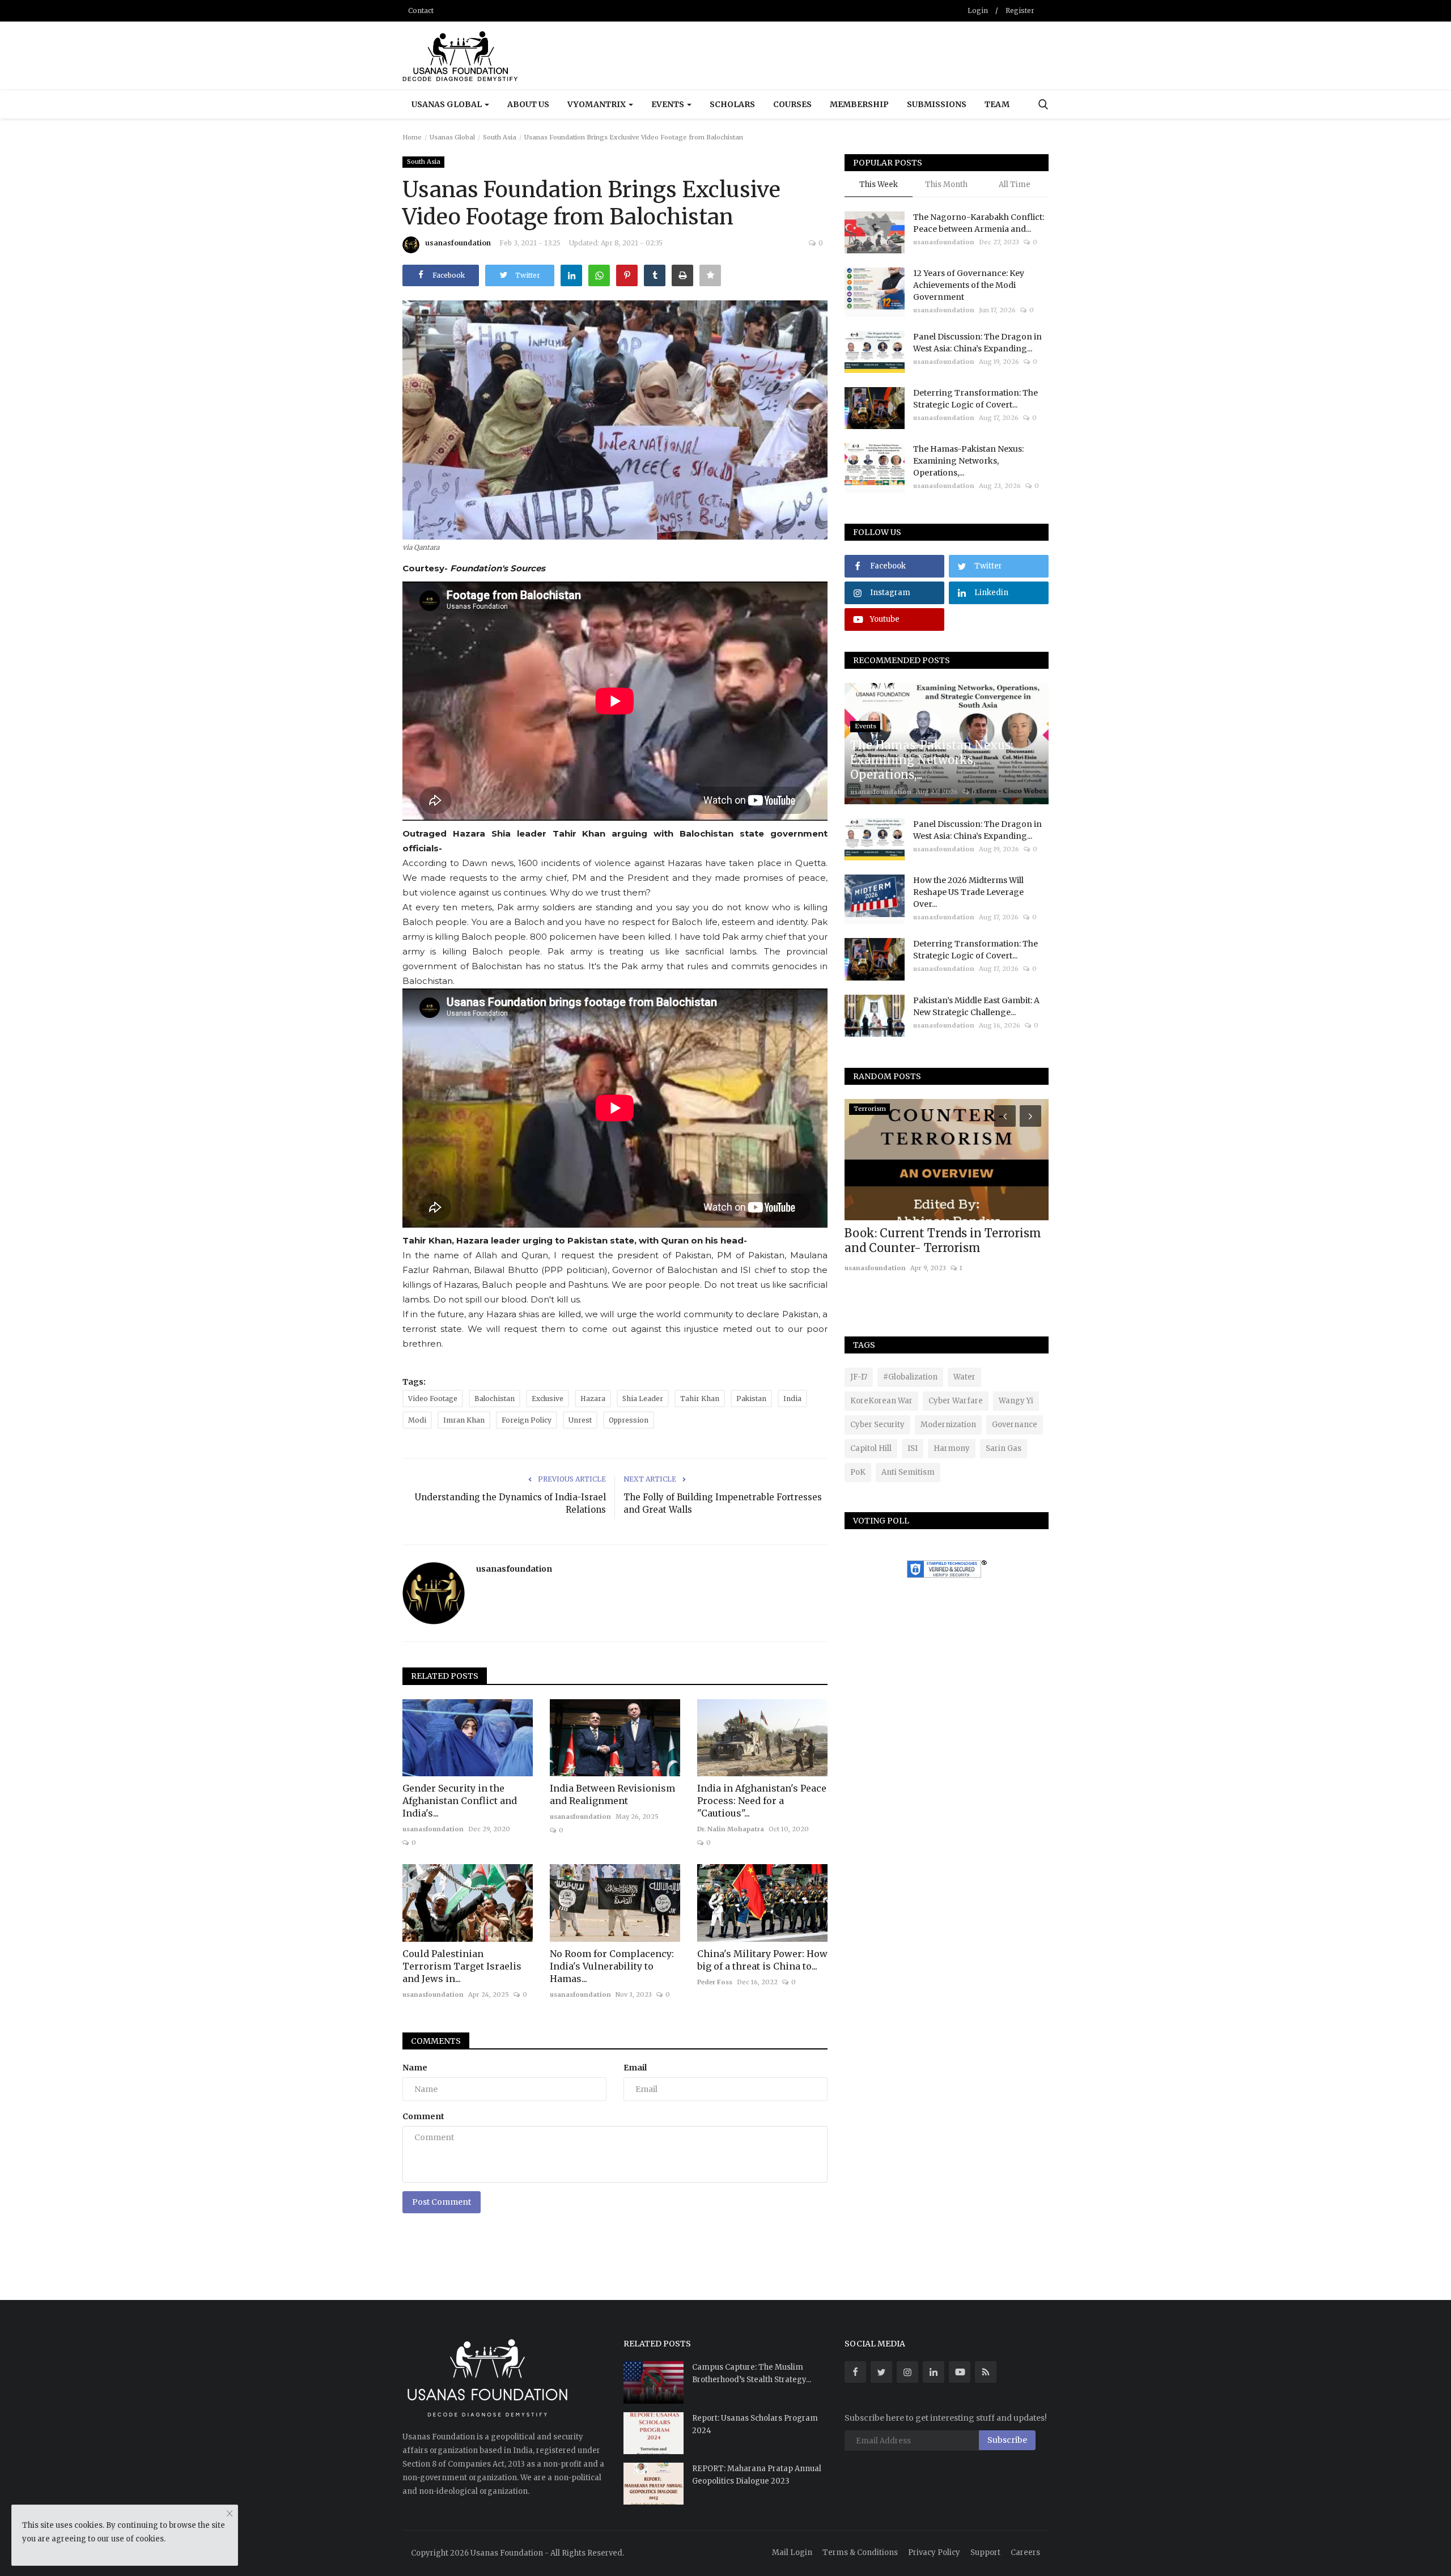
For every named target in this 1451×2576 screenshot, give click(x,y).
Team (997, 104)
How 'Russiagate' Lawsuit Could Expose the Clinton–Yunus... (936, 1240)
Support (985, 2552)
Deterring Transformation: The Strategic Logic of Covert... (975, 399)
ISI (913, 1448)
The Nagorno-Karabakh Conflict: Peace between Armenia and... (979, 223)
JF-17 (859, 1377)
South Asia (500, 137)
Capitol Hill (871, 1448)
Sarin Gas (1004, 1448)
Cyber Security (877, 1425)
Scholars (732, 104)
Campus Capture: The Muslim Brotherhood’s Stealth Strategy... (752, 2373)
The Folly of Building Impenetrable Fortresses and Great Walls (723, 1503)
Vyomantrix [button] (597, 104)
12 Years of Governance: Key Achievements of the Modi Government (969, 285)
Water (964, 1377)
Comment (423, 2116)
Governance (1015, 1425)
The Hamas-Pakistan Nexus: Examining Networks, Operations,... (968, 461)
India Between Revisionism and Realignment (612, 1794)
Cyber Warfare (956, 1401)
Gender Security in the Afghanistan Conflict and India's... (460, 1801)
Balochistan (495, 1399)
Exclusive (548, 1399)
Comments (436, 2041)
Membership (859, 104)
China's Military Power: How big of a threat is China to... (762, 1960)
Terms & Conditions (860, 2552)
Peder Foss (715, 1982)
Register (1020, 10)
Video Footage (433, 1399)
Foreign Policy (527, 1420)
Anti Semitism (908, 1472)
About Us (528, 104)
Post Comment (442, 2202)
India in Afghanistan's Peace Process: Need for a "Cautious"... (762, 1801)
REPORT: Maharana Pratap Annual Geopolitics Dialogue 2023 (757, 2475)
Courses (792, 104)
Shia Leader (643, 1399)
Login (978, 10)
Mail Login (792, 2552)
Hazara (593, 1399)
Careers (1025, 2552)
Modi (417, 1420)
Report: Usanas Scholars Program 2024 (755, 2424)
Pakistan (751, 1399)
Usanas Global (452, 137)
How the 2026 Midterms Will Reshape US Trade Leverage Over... (968, 892)
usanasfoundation (458, 243)
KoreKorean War (881, 1401)
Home (412, 137)
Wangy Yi (1016, 1401)
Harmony (952, 1448)
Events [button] (669, 104)
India (792, 1399)
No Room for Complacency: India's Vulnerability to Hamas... (612, 1966)
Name (415, 2068)
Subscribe (1007, 2440)
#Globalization (910, 1377)
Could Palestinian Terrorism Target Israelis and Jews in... (462, 1966)
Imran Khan (464, 1420)
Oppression (629, 1420)
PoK (858, 1472)
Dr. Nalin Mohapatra (731, 1829)
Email (635, 2068)
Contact (421, 10)
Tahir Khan (700, 1399)
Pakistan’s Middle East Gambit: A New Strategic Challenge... (976, 1006)
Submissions (937, 104)
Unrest (580, 1420)
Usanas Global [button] (447, 104)
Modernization (948, 1425)
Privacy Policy (934, 2552)
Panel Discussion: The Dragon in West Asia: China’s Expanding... (977, 343)
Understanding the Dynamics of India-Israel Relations (510, 1503)
